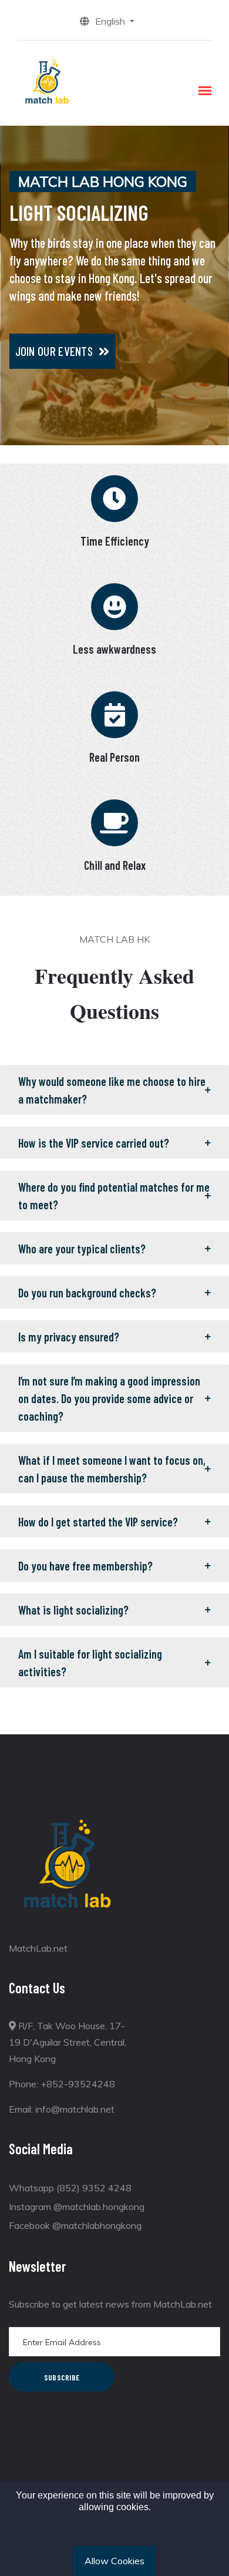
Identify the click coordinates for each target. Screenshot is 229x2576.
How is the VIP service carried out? (94, 1143)
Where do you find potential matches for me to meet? (114, 1196)
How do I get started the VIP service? (98, 1522)
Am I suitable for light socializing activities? (90, 1663)
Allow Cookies (114, 2561)
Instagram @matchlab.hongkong (77, 2207)
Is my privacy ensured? (69, 1337)
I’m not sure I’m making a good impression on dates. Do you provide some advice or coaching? (109, 1398)
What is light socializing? (73, 1610)
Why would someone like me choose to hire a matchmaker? (112, 1090)
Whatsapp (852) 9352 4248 (70, 2188)
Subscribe (62, 2377)
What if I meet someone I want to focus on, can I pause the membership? (112, 1469)
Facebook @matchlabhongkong (75, 2225)
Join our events (54, 351)
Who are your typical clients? (82, 1249)
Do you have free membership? (85, 1566)
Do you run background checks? (87, 1293)
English (111, 21)
